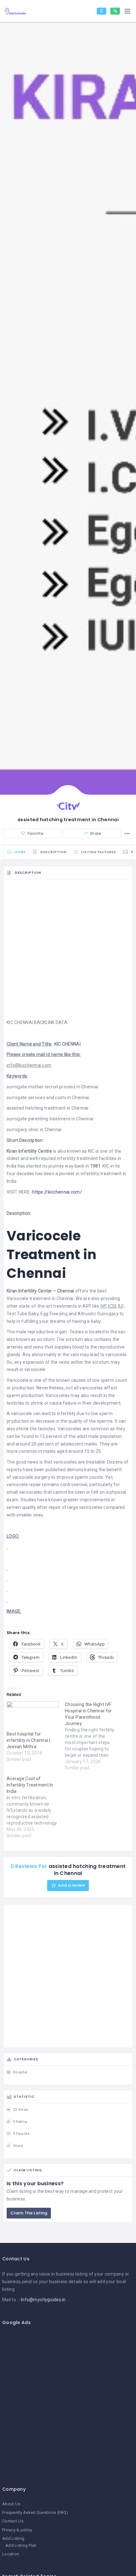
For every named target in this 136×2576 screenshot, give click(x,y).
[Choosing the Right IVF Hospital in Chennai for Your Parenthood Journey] (94, 1736)
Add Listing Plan (21, 2545)
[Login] (102, 11)
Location (11, 2554)
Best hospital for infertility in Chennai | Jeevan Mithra (28, 1740)
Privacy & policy (17, 2530)
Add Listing (13, 2538)
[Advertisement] (68, 951)
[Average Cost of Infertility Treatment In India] (36, 1807)
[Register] (115, 11)
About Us (11, 2504)
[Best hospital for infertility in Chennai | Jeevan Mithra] (33, 1716)
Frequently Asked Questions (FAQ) (35, 2512)
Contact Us (13, 2521)
